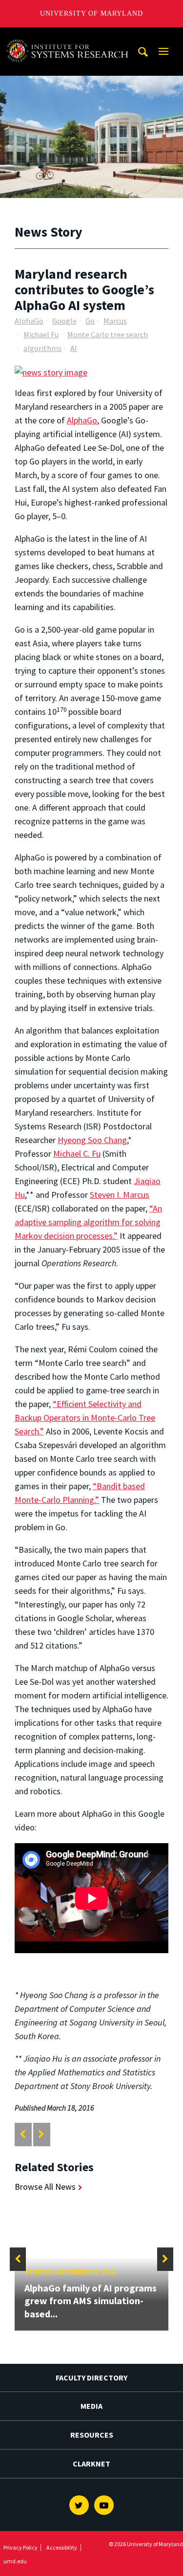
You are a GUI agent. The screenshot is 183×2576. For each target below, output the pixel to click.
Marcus (115, 321)
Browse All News (45, 2187)
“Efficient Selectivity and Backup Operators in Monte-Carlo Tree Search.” (85, 1418)
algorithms (42, 348)
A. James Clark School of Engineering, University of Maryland (70, 36)
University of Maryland (91, 13)
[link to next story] (41, 2134)
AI (74, 348)
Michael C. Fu (77, 1154)
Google (64, 321)
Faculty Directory (91, 2378)
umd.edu (15, 2561)
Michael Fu (41, 334)
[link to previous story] (23, 2134)
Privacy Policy (20, 2547)
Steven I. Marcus (120, 1195)
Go (90, 321)
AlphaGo (29, 321)
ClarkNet (91, 2464)
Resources (92, 2435)
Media (91, 2406)
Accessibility (62, 2547)
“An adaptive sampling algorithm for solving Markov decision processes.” (88, 1222)
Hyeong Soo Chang (92, 1140)
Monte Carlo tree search (108, 334)
